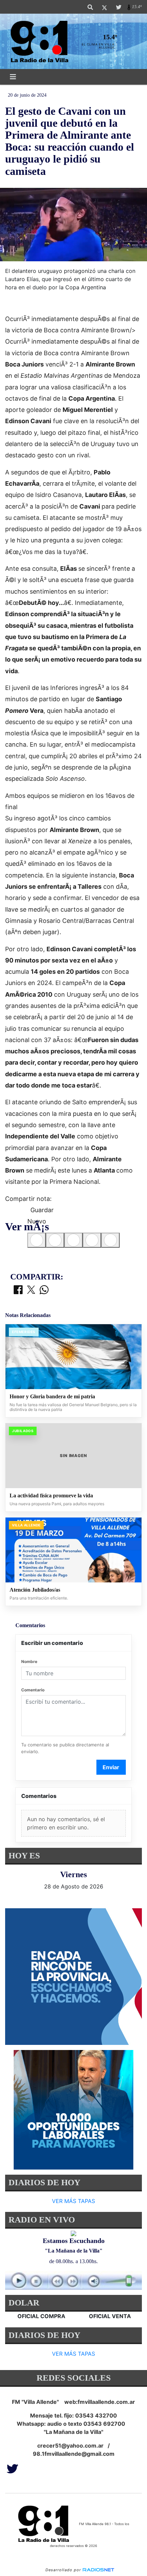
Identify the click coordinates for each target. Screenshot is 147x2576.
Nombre (29, 1661)
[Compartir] (37, 1240)
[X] (104, 7)
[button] (90, 7)
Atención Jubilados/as (35, 1590)
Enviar (111, 1767)
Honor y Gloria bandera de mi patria (52, 1396)
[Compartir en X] (31, 1290)
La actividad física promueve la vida (51, 1495)
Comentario (33, 1690)
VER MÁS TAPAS (73, 2201)
